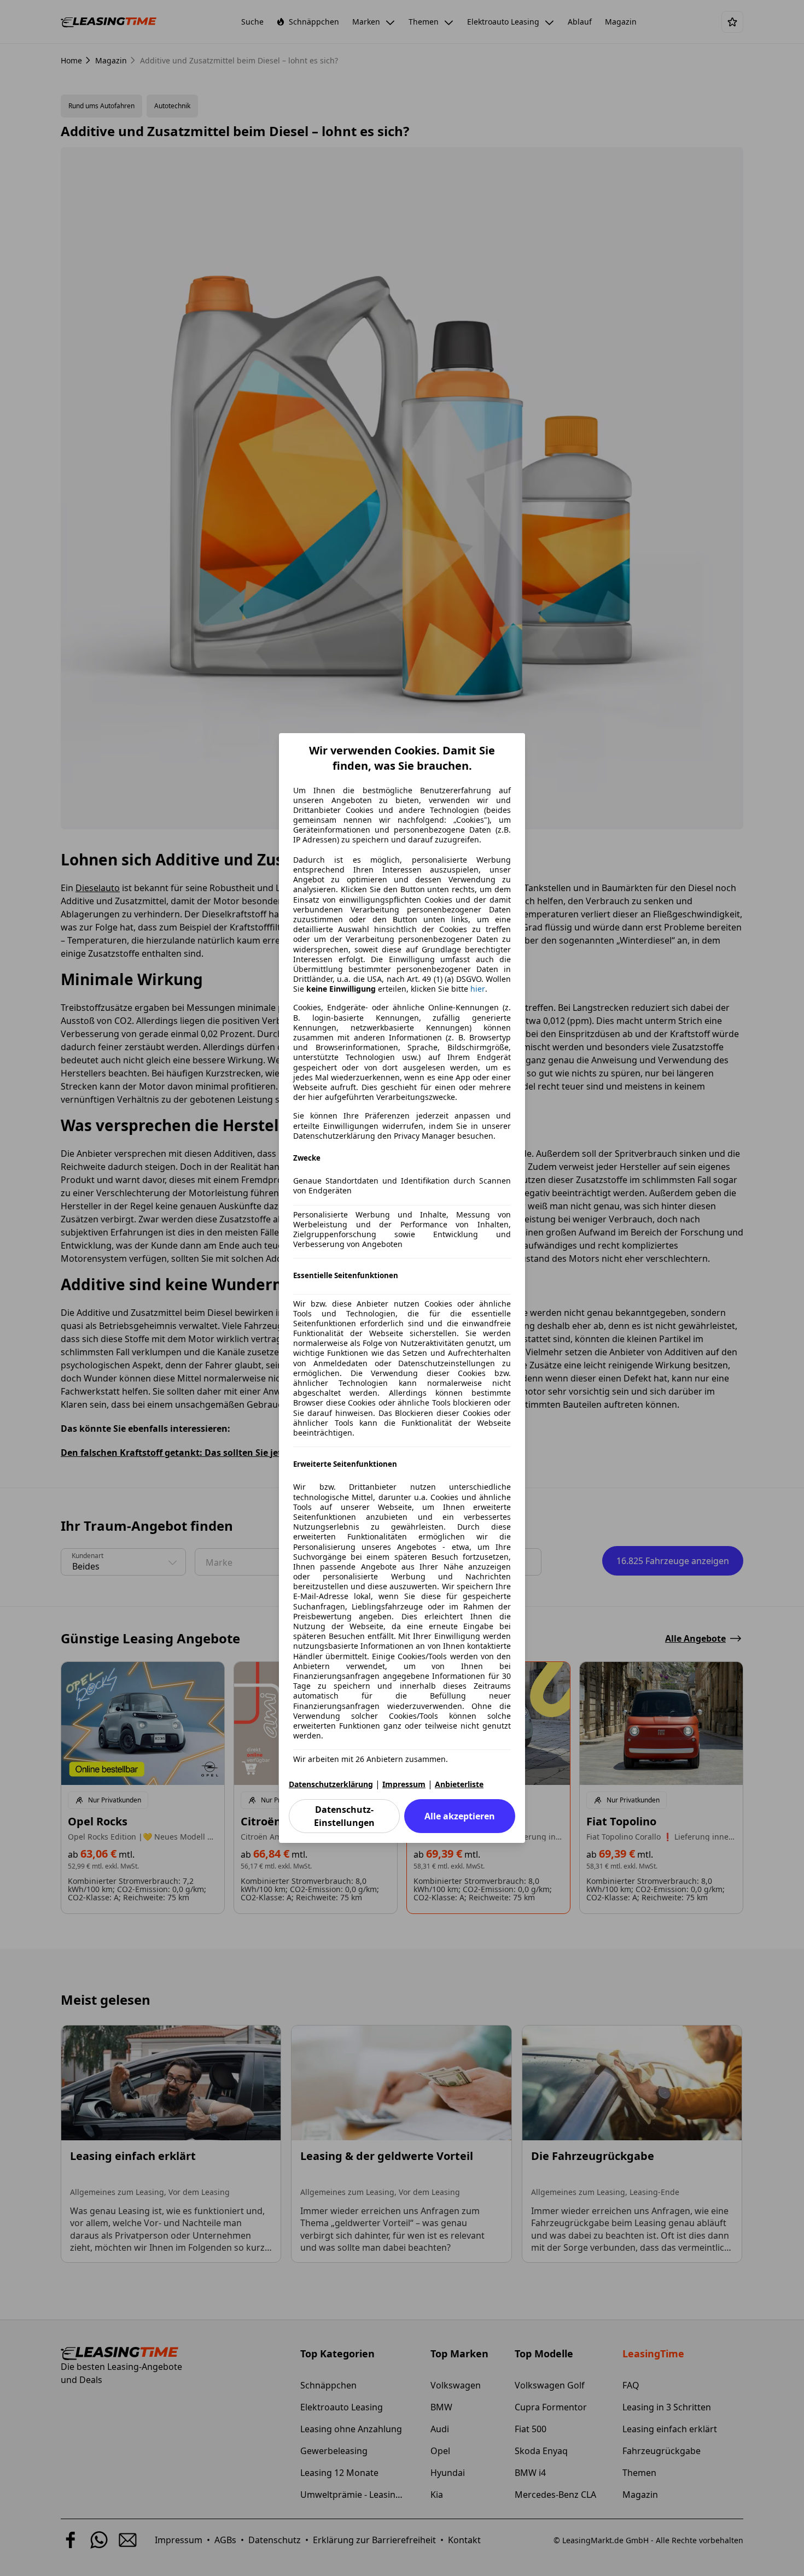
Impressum (404, 1784)
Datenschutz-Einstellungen (344, 1816)
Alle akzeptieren (460, 1816)
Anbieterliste (459, 1784)
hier (478, 989)
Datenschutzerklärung (331, 1784)
